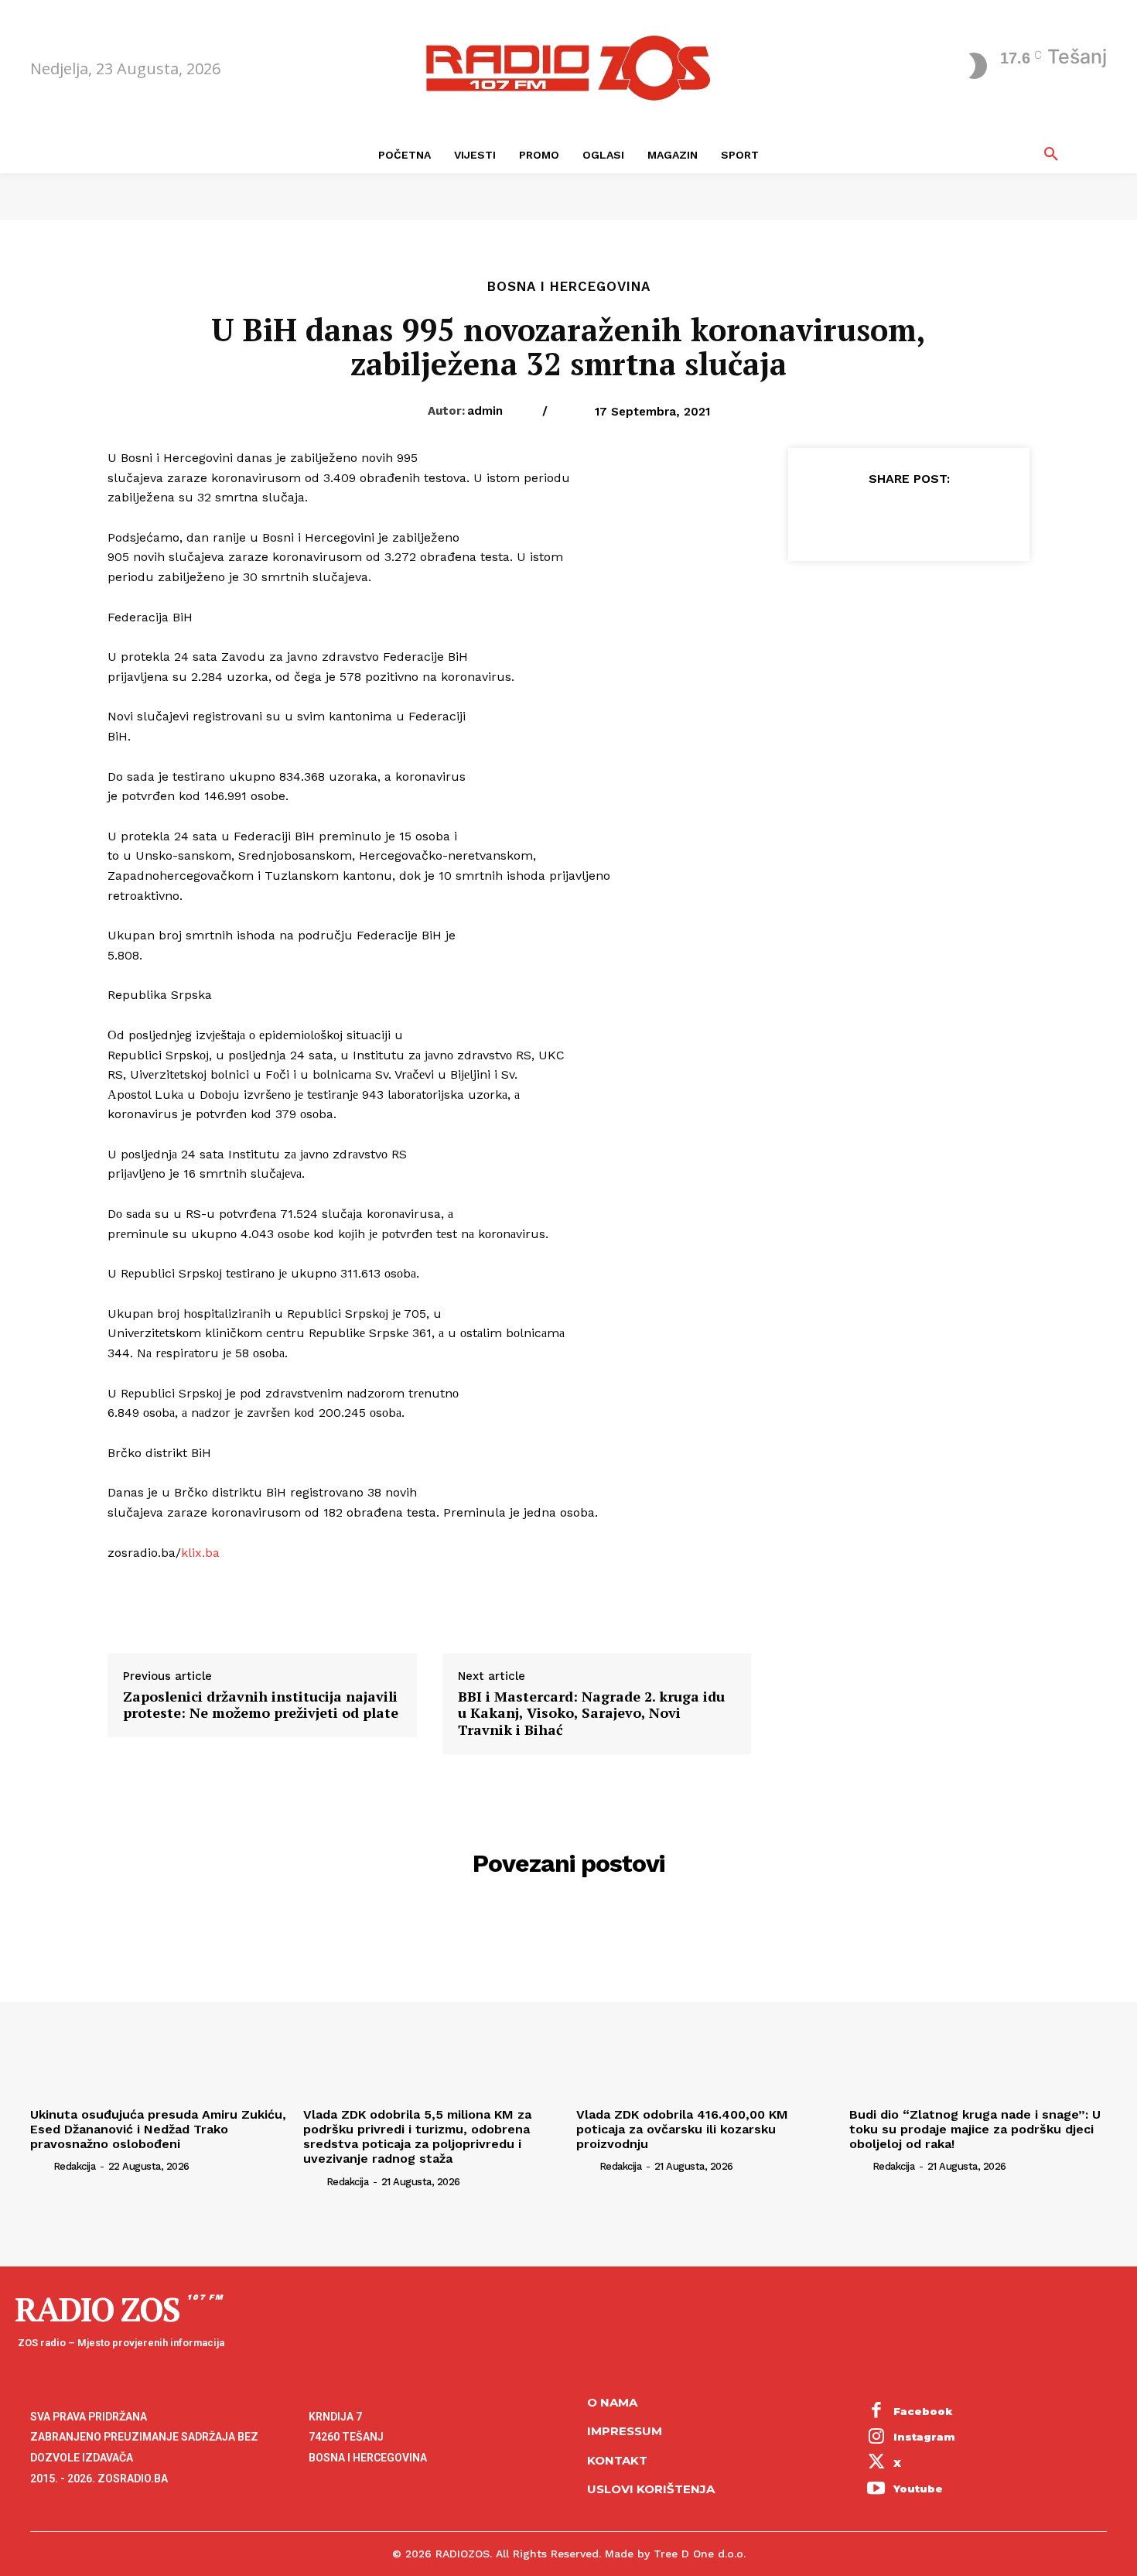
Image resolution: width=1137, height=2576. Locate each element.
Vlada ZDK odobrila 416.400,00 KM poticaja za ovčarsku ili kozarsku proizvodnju (682, 2129)
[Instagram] (876, 2437)
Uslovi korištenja (651, 2489)
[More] (980, 517)
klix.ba (200, 1553)
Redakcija (75, 2166)
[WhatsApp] (944, 517)
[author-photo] (40, 2166)
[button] (1051, 155)
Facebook (923, 2411)
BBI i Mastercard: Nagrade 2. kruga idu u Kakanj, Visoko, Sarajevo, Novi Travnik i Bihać (591, 1714)
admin (485, 411)
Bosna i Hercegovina (569, 287)
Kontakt (617, 2460)
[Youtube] (876, 2490)
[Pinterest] (908, 517)
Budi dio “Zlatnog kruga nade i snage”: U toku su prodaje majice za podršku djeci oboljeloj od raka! (975, 2129)
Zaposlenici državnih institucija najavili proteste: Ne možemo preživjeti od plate (261, 1705)
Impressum (625, 2431)
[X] (872, 517)
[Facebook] (837, 517)
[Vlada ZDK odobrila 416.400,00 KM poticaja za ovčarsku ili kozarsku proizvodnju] (705, 2005)
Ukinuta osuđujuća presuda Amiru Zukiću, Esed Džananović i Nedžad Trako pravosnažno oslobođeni (158, 2129)
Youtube (918, 2489)
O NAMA (612, 2402)
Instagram (924, 2437)
